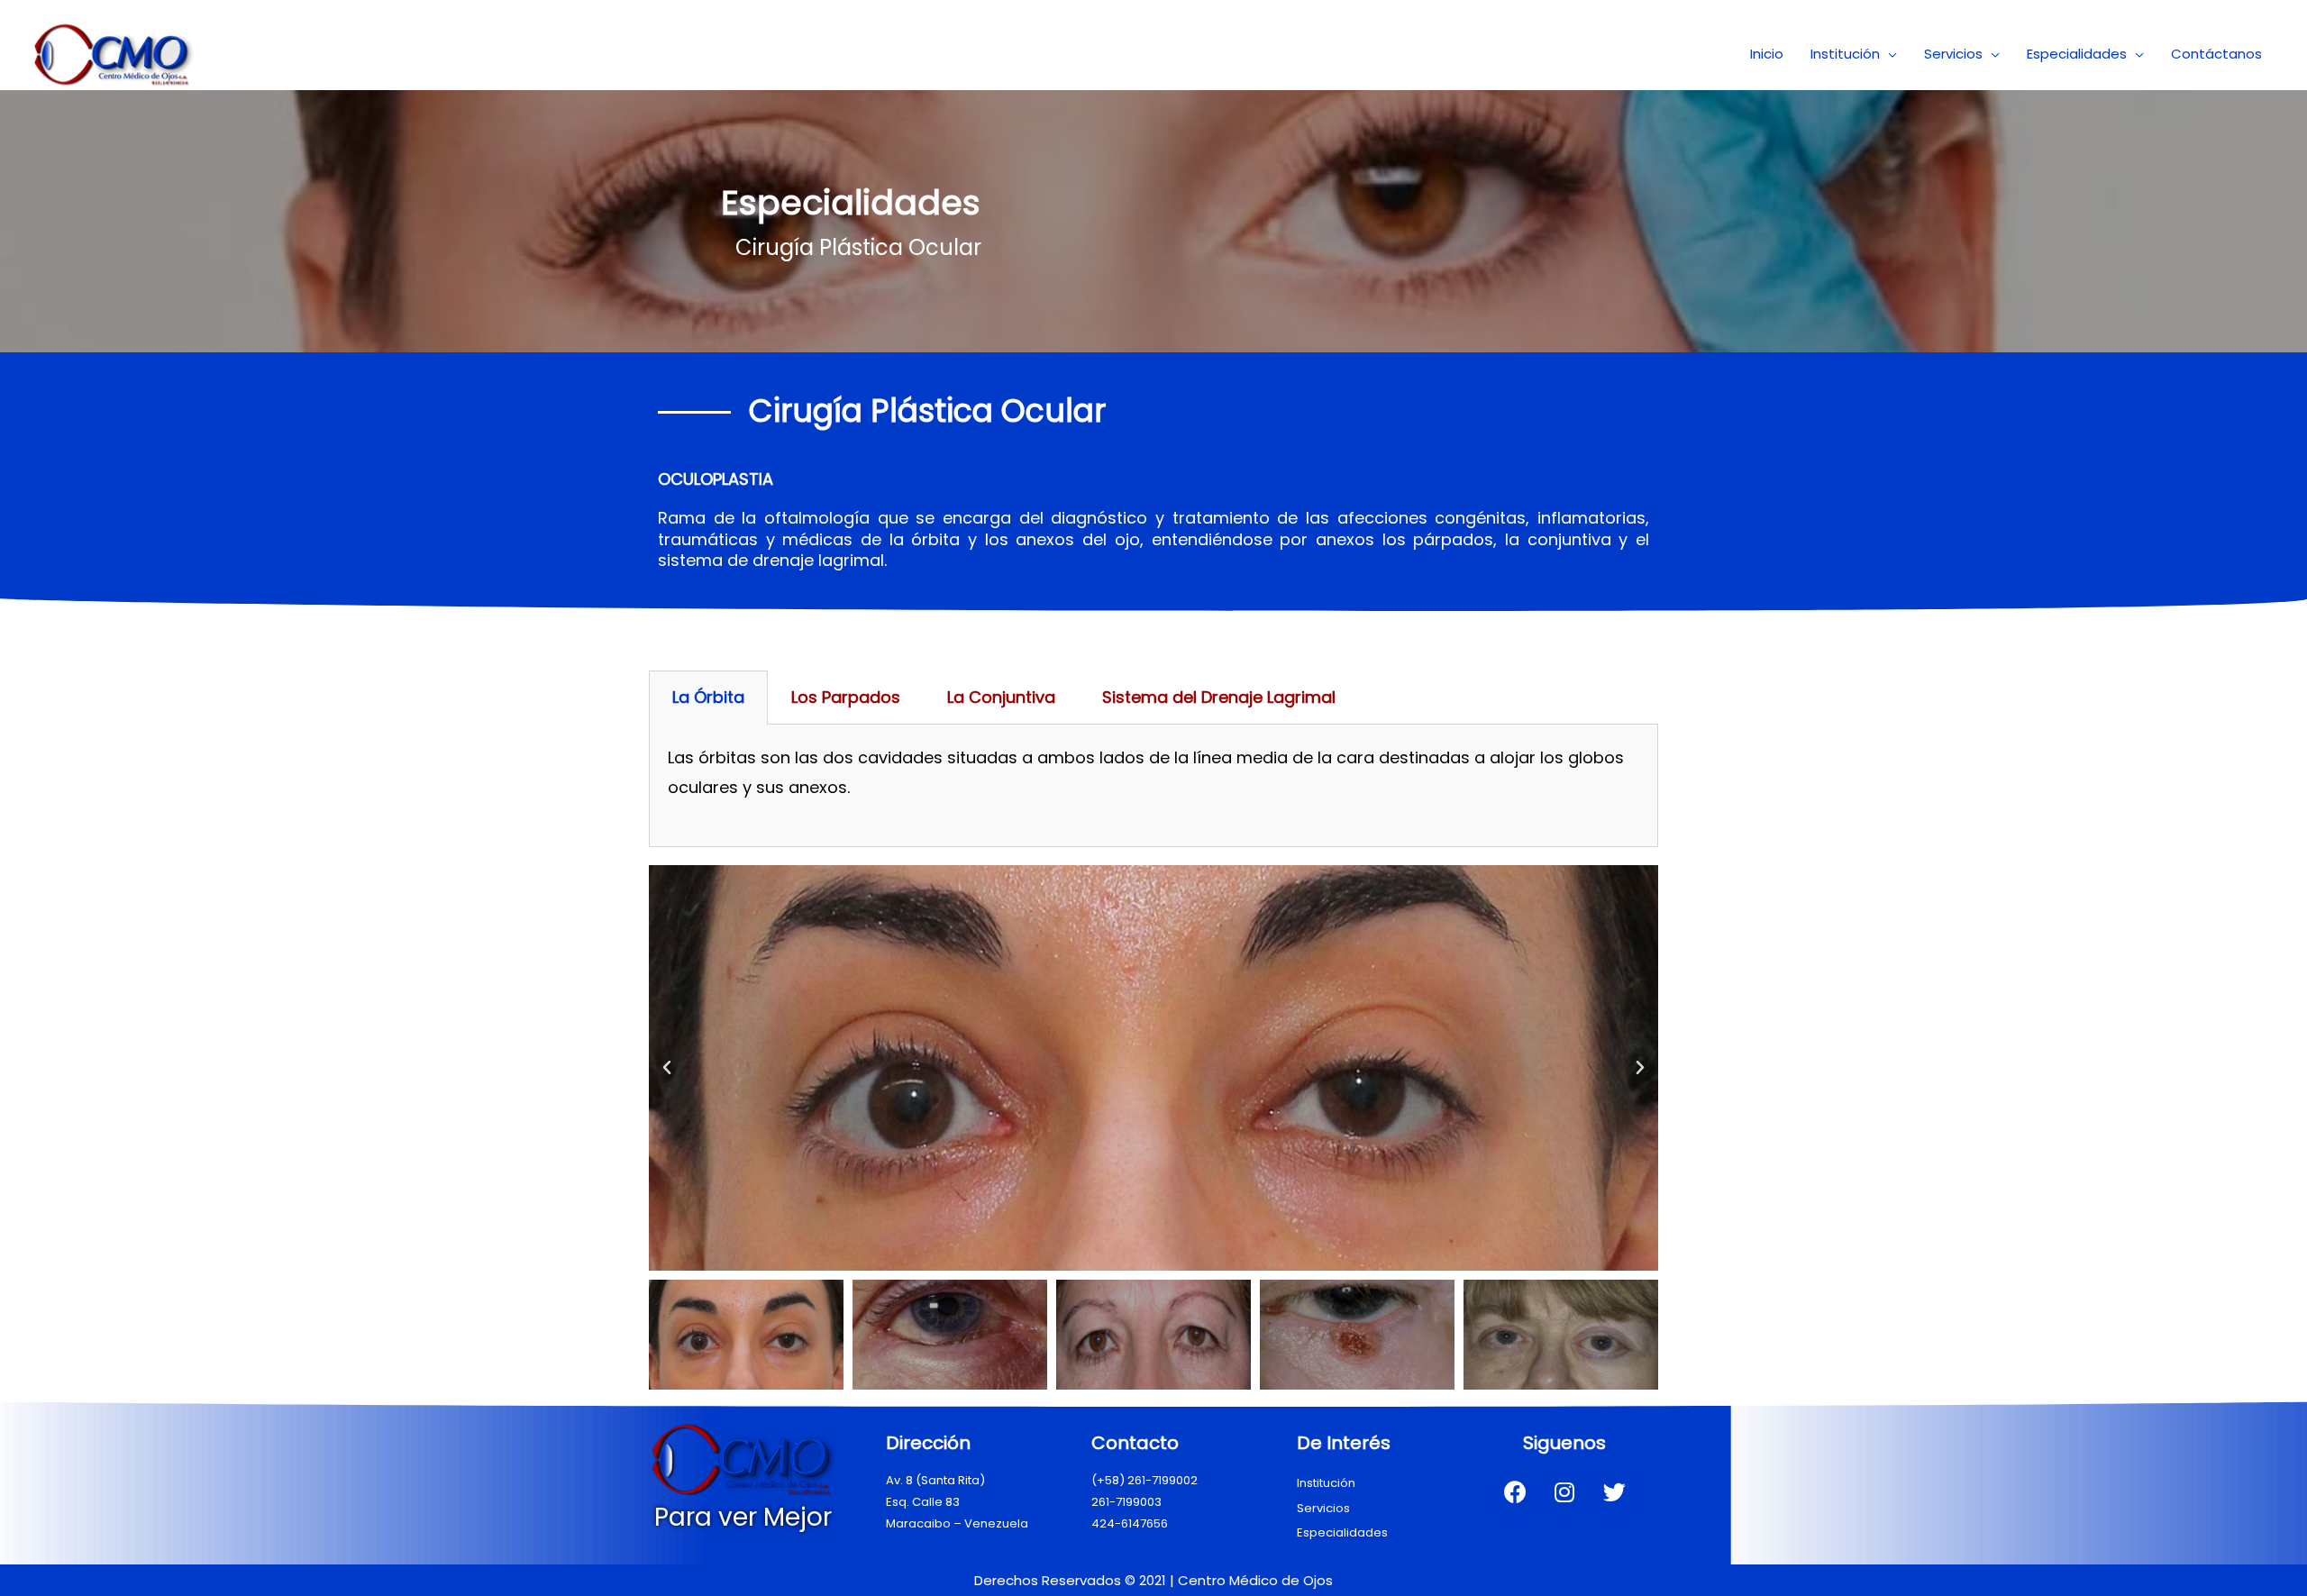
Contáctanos (2216, 54)
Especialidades (2077, 54)
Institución (1845, 54)
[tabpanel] (1153, 786)
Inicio (1767, 54)
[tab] (708, 698)
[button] (667, 1068)
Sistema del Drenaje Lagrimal (1219, 697)
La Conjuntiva (1001, 697)
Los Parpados (846, 697)
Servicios (1953, 54)
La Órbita (708, 697)
